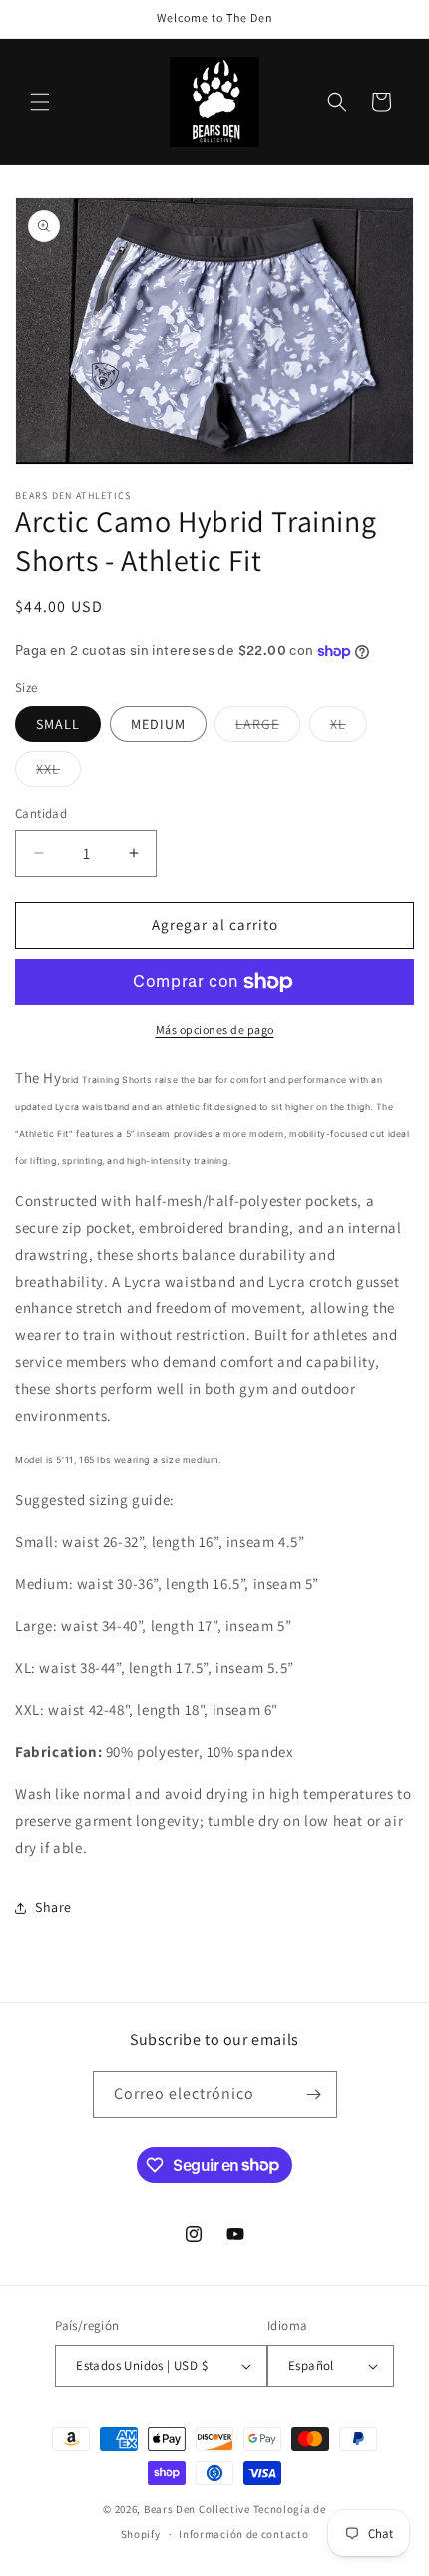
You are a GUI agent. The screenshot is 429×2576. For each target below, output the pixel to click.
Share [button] (53, 1907)
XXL (58, 773)
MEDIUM (158, 724)
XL (349, 728)
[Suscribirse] (314, 2094)
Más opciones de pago (215, 1029)
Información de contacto (243, 2534)
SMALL (58, 724)
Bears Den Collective (197, 2509)
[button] (40, 102)
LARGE (268, 728)
